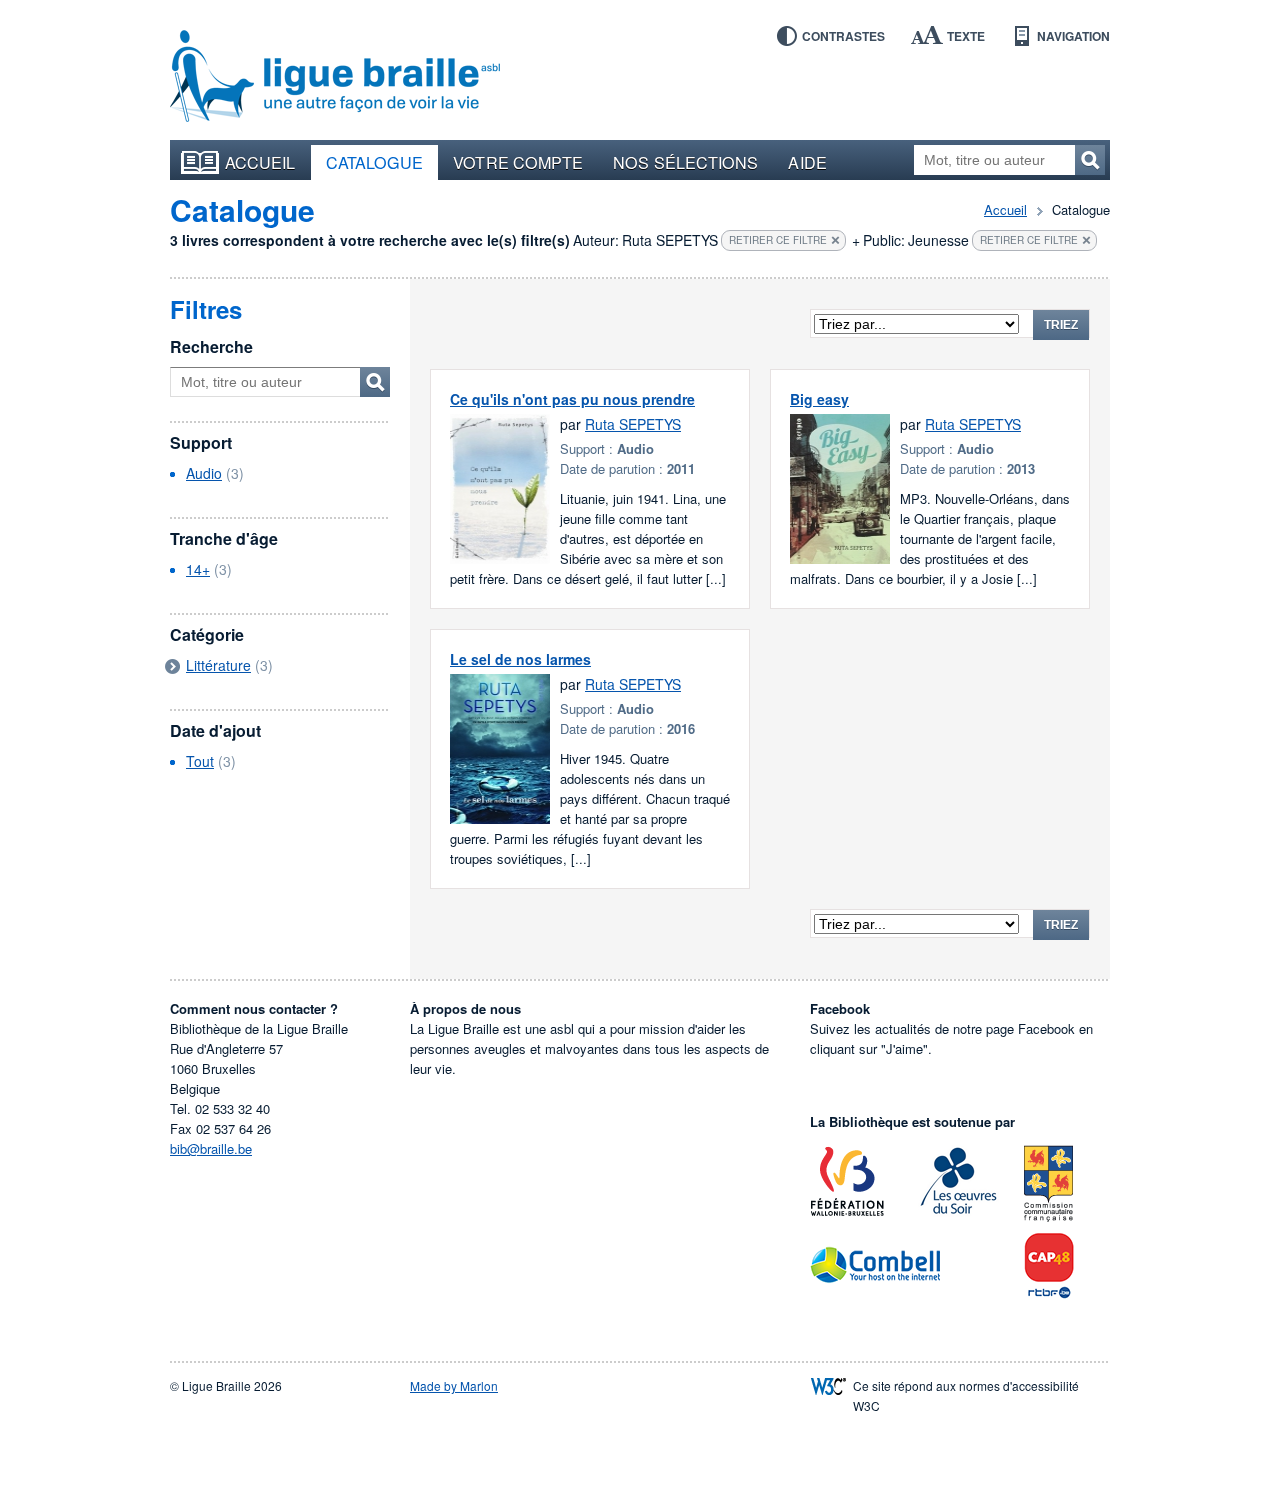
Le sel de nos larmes (520, 659)
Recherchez (1090, 160)
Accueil (260, 162)
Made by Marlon (454, 1385)
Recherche (211, 346)
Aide (807, 162)
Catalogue (375, 162)
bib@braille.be (211, 1148)
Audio (204, 473)
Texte (966, 36)
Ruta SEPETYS (633, 424)
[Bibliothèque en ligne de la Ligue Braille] (335, 77)
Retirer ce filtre (778, 240)
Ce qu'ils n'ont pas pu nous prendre (572, 399)
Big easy (819, 399)
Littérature (218, 665)
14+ (198, 569)
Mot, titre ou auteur (375, 382)
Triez (1061, 325)
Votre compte (518, 162)
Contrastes (843, 36)
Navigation (1073, 36)
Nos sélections (685, 162)
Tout (200, 761)
